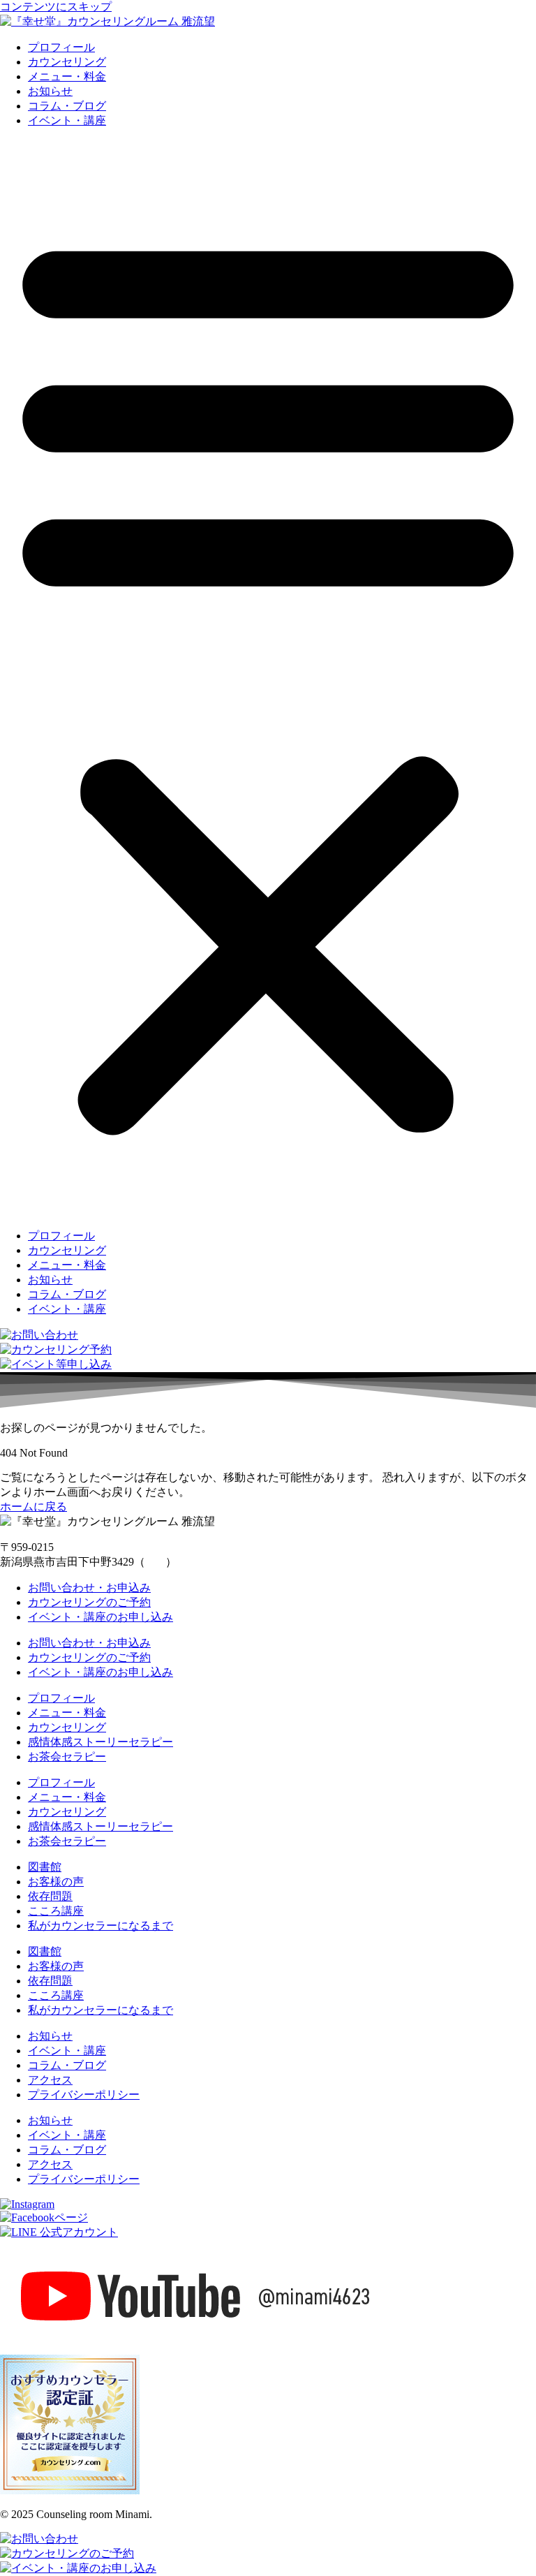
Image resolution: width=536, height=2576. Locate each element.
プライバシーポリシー (84, 2095)
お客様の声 (56, 1882)
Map (155, 1562)
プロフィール (61, 47)
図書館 (45, 1867)
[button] (268, 679)
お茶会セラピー (67, 1757)
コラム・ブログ (67, 106)
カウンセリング (67, 62)
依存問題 (50, 1896)
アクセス (50, 2080)
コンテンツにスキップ (56, 7)
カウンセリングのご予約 (89, 1602)
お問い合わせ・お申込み (89, 1588)
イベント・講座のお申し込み (100, 1617)
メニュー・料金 (67, 76)
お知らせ (50, 91)
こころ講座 (56, 1911)
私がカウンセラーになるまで (100, 1926)
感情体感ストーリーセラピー (100, 1742)
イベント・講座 (67, 120)
